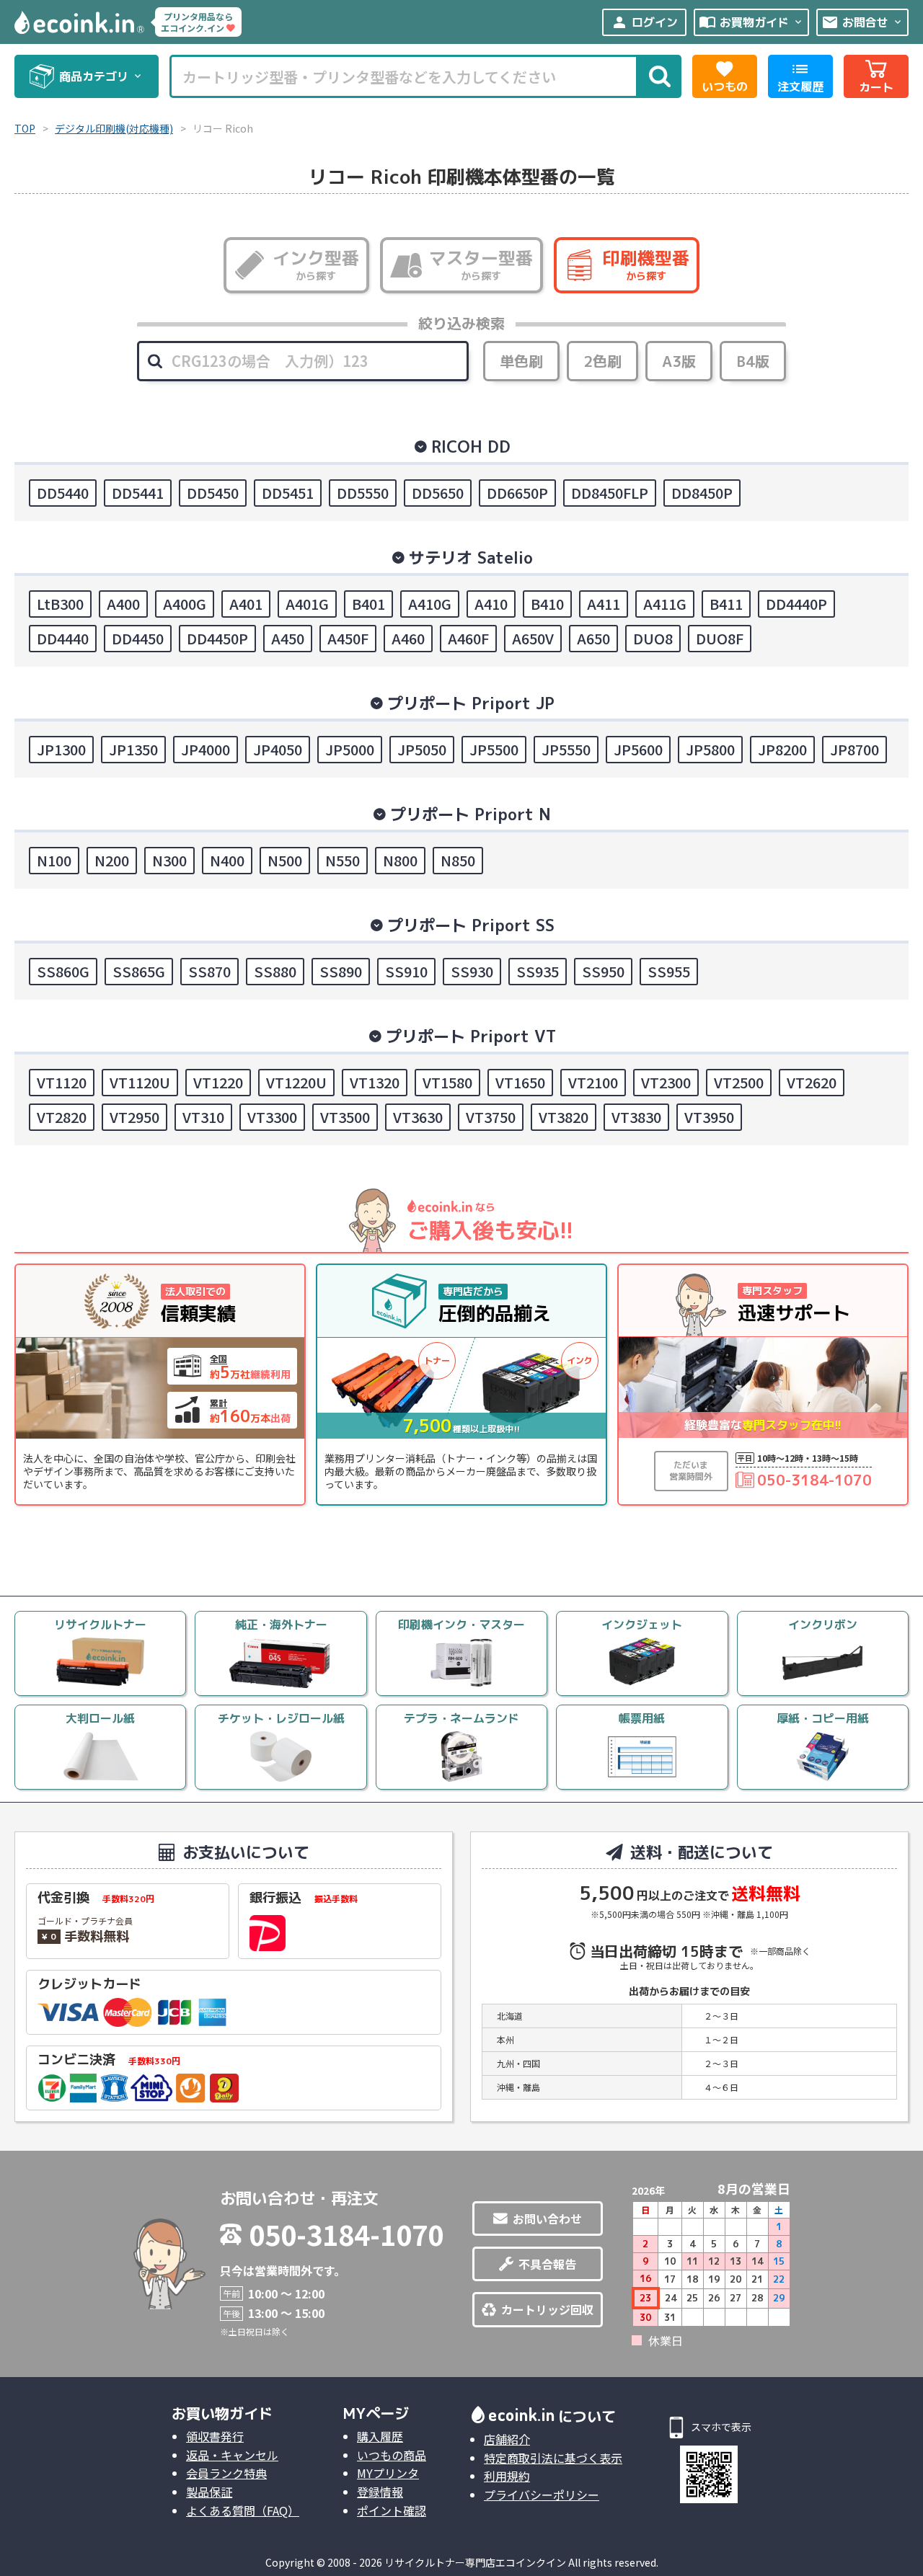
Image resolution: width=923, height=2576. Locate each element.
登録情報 (380, 2492)
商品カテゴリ (101, 76)
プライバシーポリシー (542, 2495)
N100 (54, 860)
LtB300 (60, 604)
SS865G (139, 971)
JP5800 (710, 749)
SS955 (669, 971)
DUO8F (720, 638)
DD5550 (363, 493)
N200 (112, 860)
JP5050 (422, 749)
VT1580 (447, 1082)
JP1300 (61, 749)
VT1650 (520, 1082)
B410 (547, 604)
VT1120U (140, 1082)
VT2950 (134, 1117)
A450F (348, 638)
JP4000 (206, 749)
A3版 (679, 361)
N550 (343, 860)
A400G (185, 604)
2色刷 (602, 361)
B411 (726, 604)
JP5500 (494, 749)
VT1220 (218, 1082)
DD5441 (138, 493)
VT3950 (709, 1117)
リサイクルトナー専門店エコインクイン (475, 2562)
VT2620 (812, 1082)
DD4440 (63, 638)
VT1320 (375, 1082)
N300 (169, 860)
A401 (246, 604)
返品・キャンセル (232, 2455)
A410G (430, 604)
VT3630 (418, 1117)
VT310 (203, 1117)
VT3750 (491, 1117)
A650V (533, 638)
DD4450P (217, 638)
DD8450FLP (610, 493)
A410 (491, 604)
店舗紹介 (507, 2439)
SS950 (603, 971)
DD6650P (517, 493)
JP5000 (350, 749)
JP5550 (566, 749)
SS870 (209, 971)
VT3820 (564, 1117)
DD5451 (288, 493)
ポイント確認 (392, 2510)
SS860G (63, 971)
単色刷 (521, 361)
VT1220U (296, 1082)
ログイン (644, 22)
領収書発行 (215, 2436)
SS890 (341, 971)
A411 (604, 604)
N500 (285, 860)
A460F (468, 638)
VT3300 (272, 1117)
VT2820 (62, 1117)
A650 (593, 638)
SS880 (275, 971)
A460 (408, 638)
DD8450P (702, 493)
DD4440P (796, 604)
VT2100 (593, 1082)
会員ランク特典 (226, 2473)
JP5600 (638, 749)
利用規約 (507, 2476)
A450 (288, 638)
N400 (227, 860)
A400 (123, 604)
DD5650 (438, 493)
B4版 (753, 361)
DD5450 (213, 493)
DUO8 (653, 638)
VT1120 (62, 1082)
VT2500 (739, 1082)
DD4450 (138, 638)
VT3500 (345, 1117)
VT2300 (666, 1082)
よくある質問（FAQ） (243, 2510)
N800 (400, 860)
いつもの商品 (392, 2455)
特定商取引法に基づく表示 (553, 2458)
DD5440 (63, 493)
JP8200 (782, 749)
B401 (368, 604)
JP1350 (133, 749)
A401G (307, 604)
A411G (665, 604)
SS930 (472, 971)
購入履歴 (380, 2436)
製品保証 (209, 2492)
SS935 (538, 971)
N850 (458, 860)
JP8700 (854, 749)
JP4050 (278, 749)
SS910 (406, 971)
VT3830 (636, 1117)
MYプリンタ (388, 2473)
